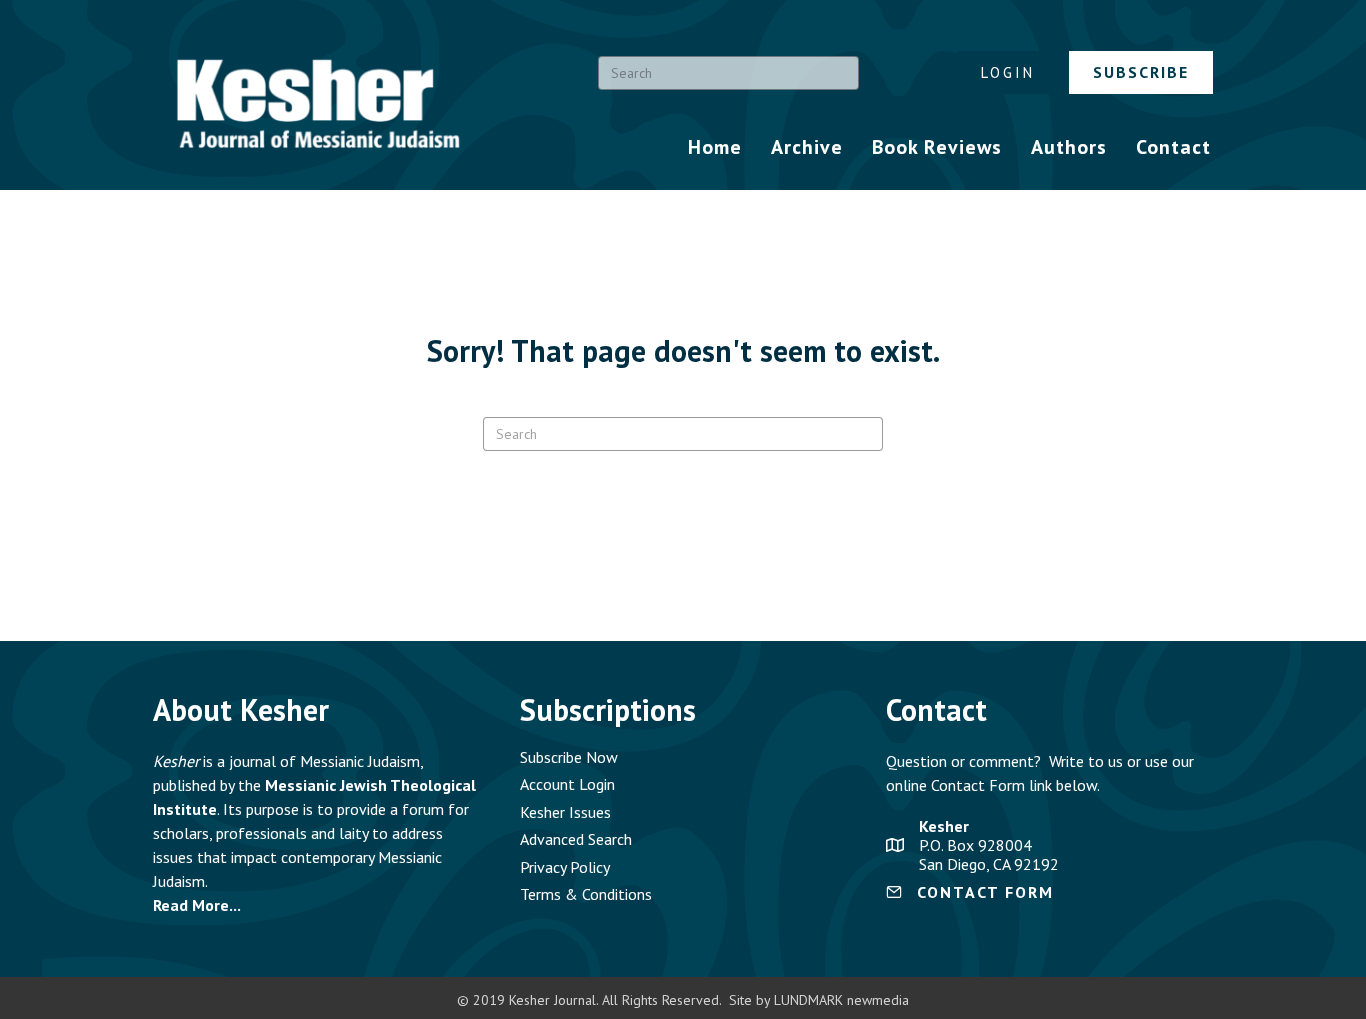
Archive (807, 147)
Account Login (567, 784)
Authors (1069, 147)
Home (715, 147)
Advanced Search (576, 839)
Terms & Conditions (586, 894)
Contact (1173, 147)
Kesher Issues (565, 812)
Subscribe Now (569, 757)
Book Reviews (937, 147)
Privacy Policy (565, 867)
